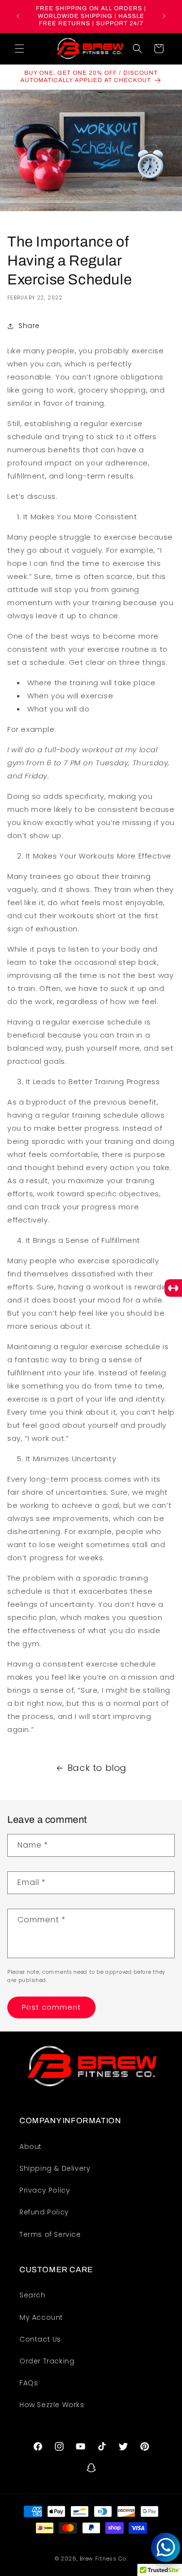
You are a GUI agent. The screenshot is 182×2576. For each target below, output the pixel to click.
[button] (19, 49)
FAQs (29, 2383)
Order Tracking (47, 2361)
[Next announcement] (164, 16)
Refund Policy (44, 2212)
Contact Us (40, 2339)
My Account (41, 2317)
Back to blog (97, 1768)
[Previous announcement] (18, 16)
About (31, 2147)
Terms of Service (50, 2234)
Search (33, 2295)
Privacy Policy (45, 2190)
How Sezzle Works (52, 2405)
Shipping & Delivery (55, 2168)
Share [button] (29, 326)
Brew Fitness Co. (103, 2559)
